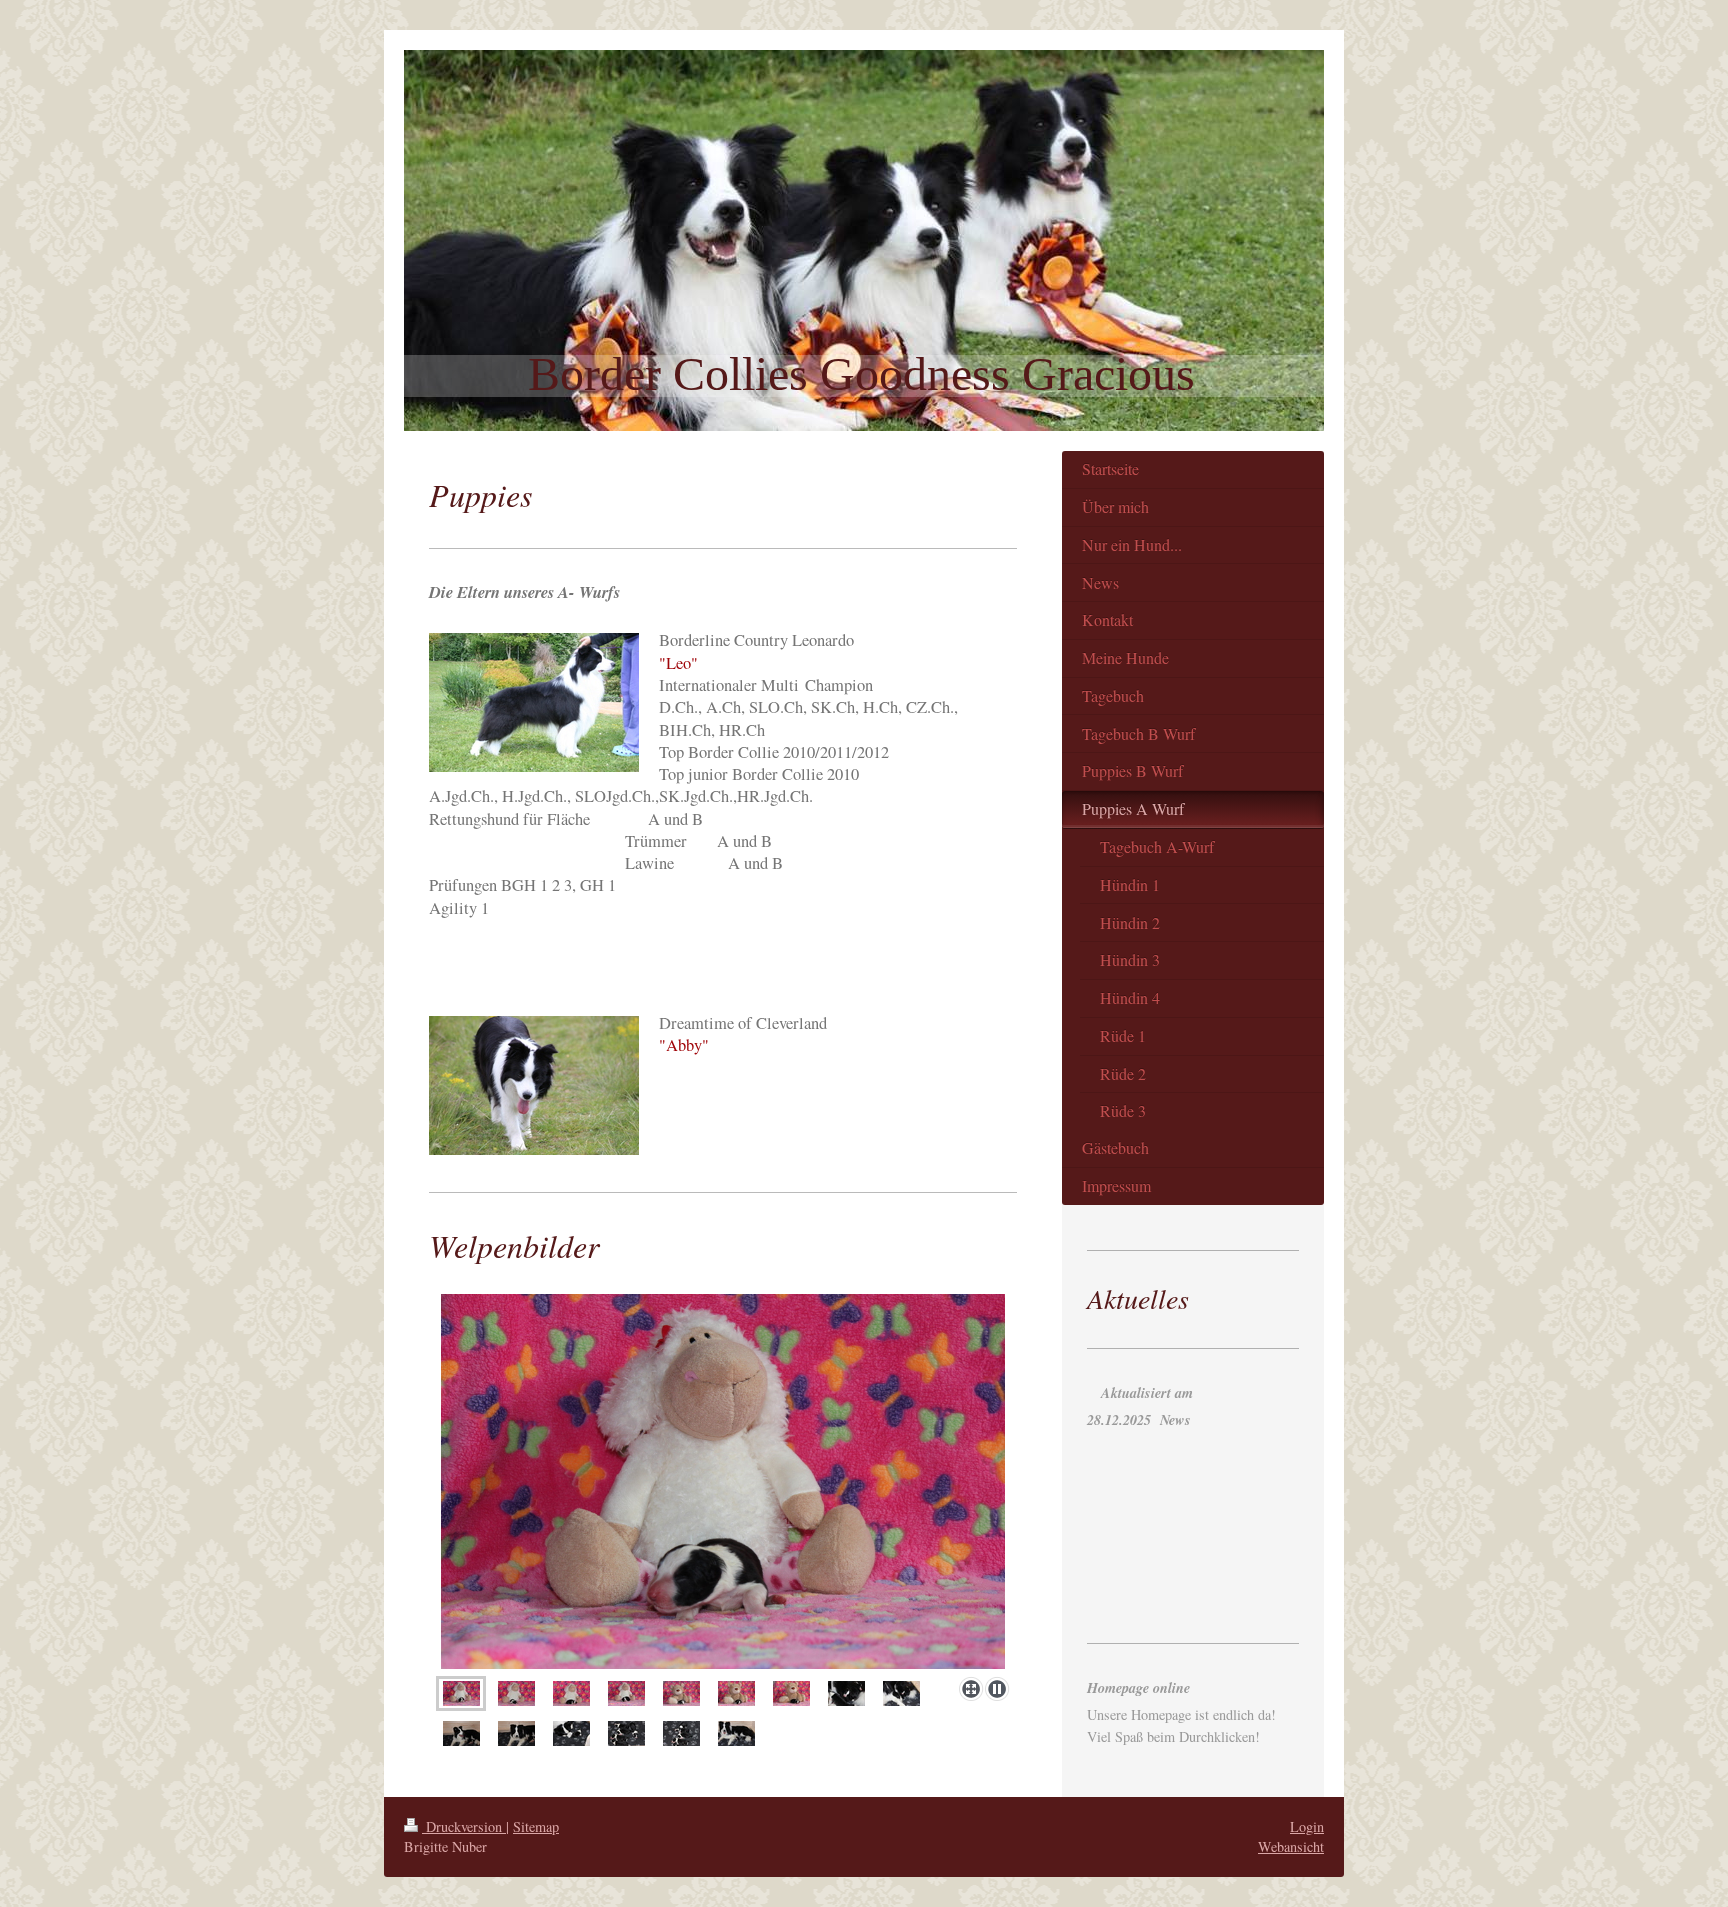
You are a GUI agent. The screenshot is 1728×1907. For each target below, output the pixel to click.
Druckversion (464, 1826)
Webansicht (1291, 1846)
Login (1307, 1826)
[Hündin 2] (723, 1481)
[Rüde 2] (736, 1694)
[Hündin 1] (461, 1694)
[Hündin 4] (626, 1694)
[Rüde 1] (681, 1694)
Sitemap (536, 1826)
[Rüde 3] (791, 1694)
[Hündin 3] (571, 1694)
